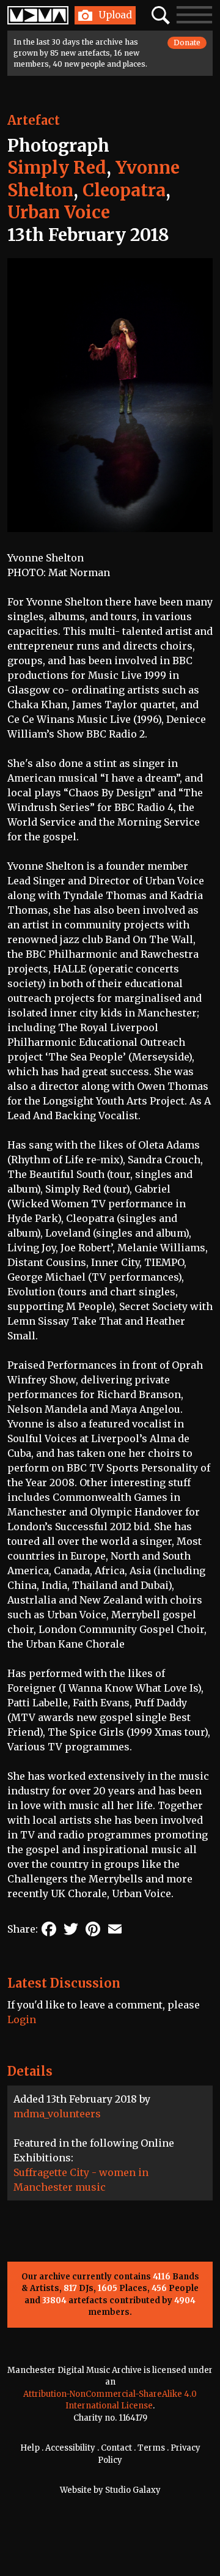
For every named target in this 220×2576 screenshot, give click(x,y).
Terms (151, 2448)
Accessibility (70, 2448)
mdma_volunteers (57, 2114)
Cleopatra (124, 190)
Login (22, 2019)
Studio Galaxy (133, 2490)
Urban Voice (59, 212)
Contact (116, 2448)
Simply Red (57, 168)
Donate (187, 43)
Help (30, 2448)
